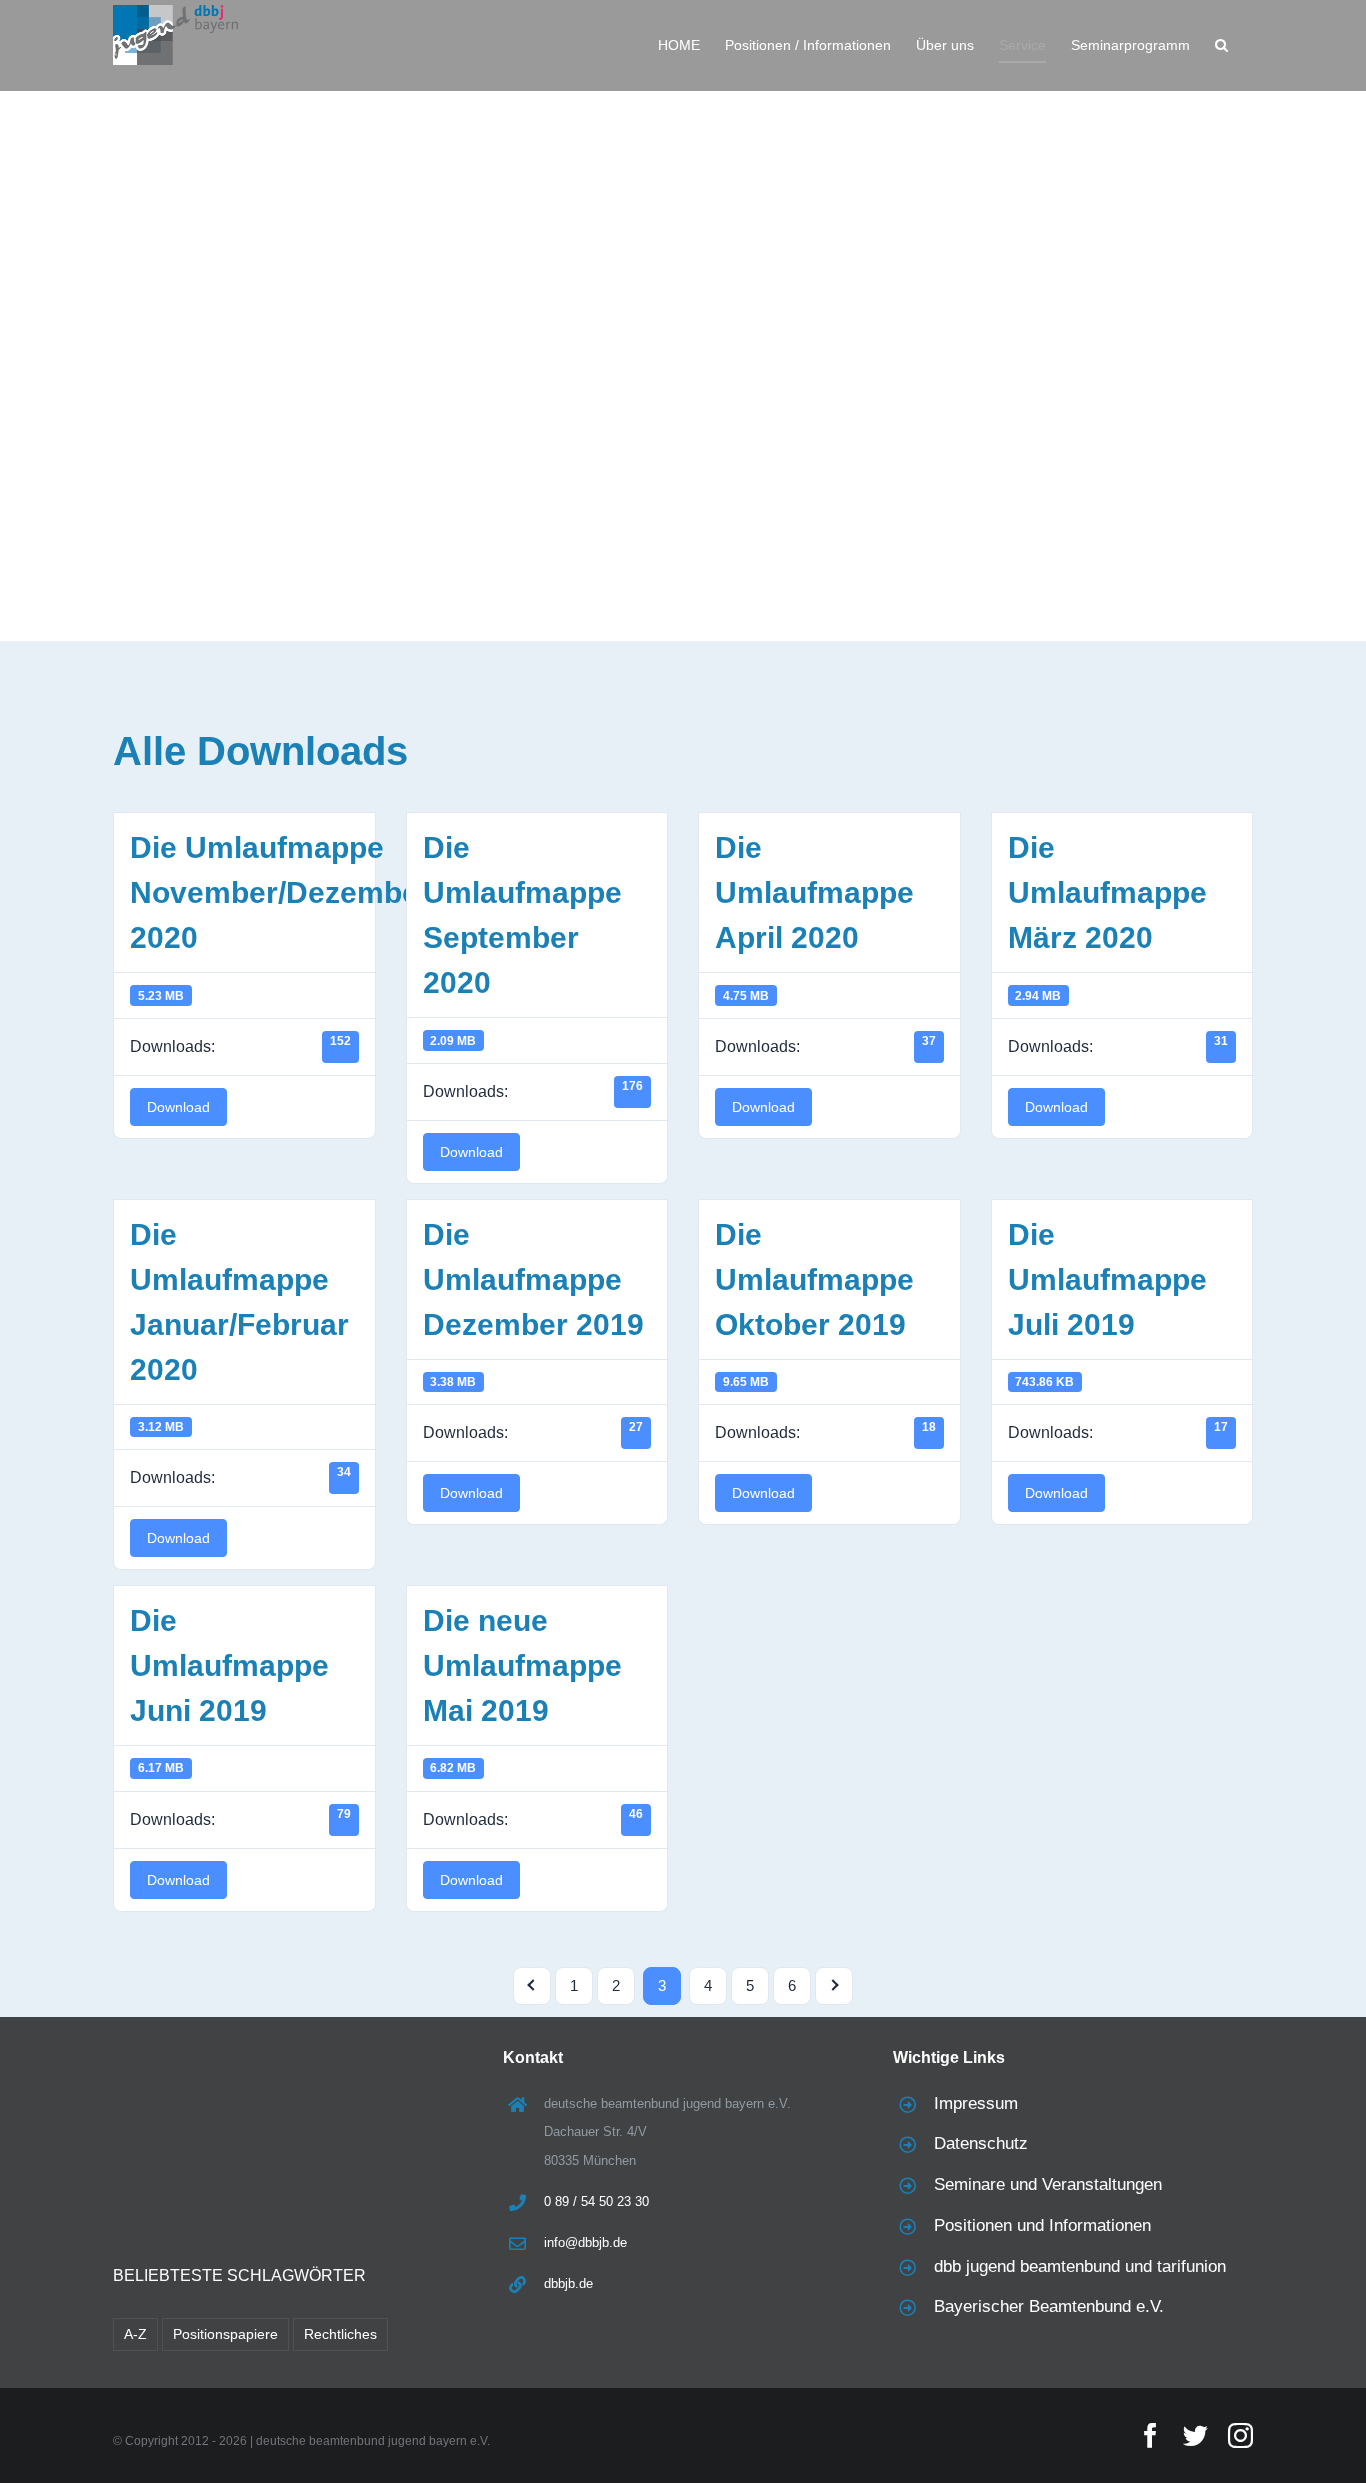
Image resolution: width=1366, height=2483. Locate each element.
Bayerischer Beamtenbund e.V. (1049, 2306)
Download (178, 1107)
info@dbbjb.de (585, 2242)
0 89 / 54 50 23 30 (596, 2201)
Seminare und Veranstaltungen (1048, 2184)
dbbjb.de (568, 2283)
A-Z (135, 2334)
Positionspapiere (225, 2334)
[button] (1221, 45)
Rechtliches (340, 2334)
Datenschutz (981, 2143)
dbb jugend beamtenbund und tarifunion (1080, 2266)
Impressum (976, 2103)
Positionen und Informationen (1042, 2225)
